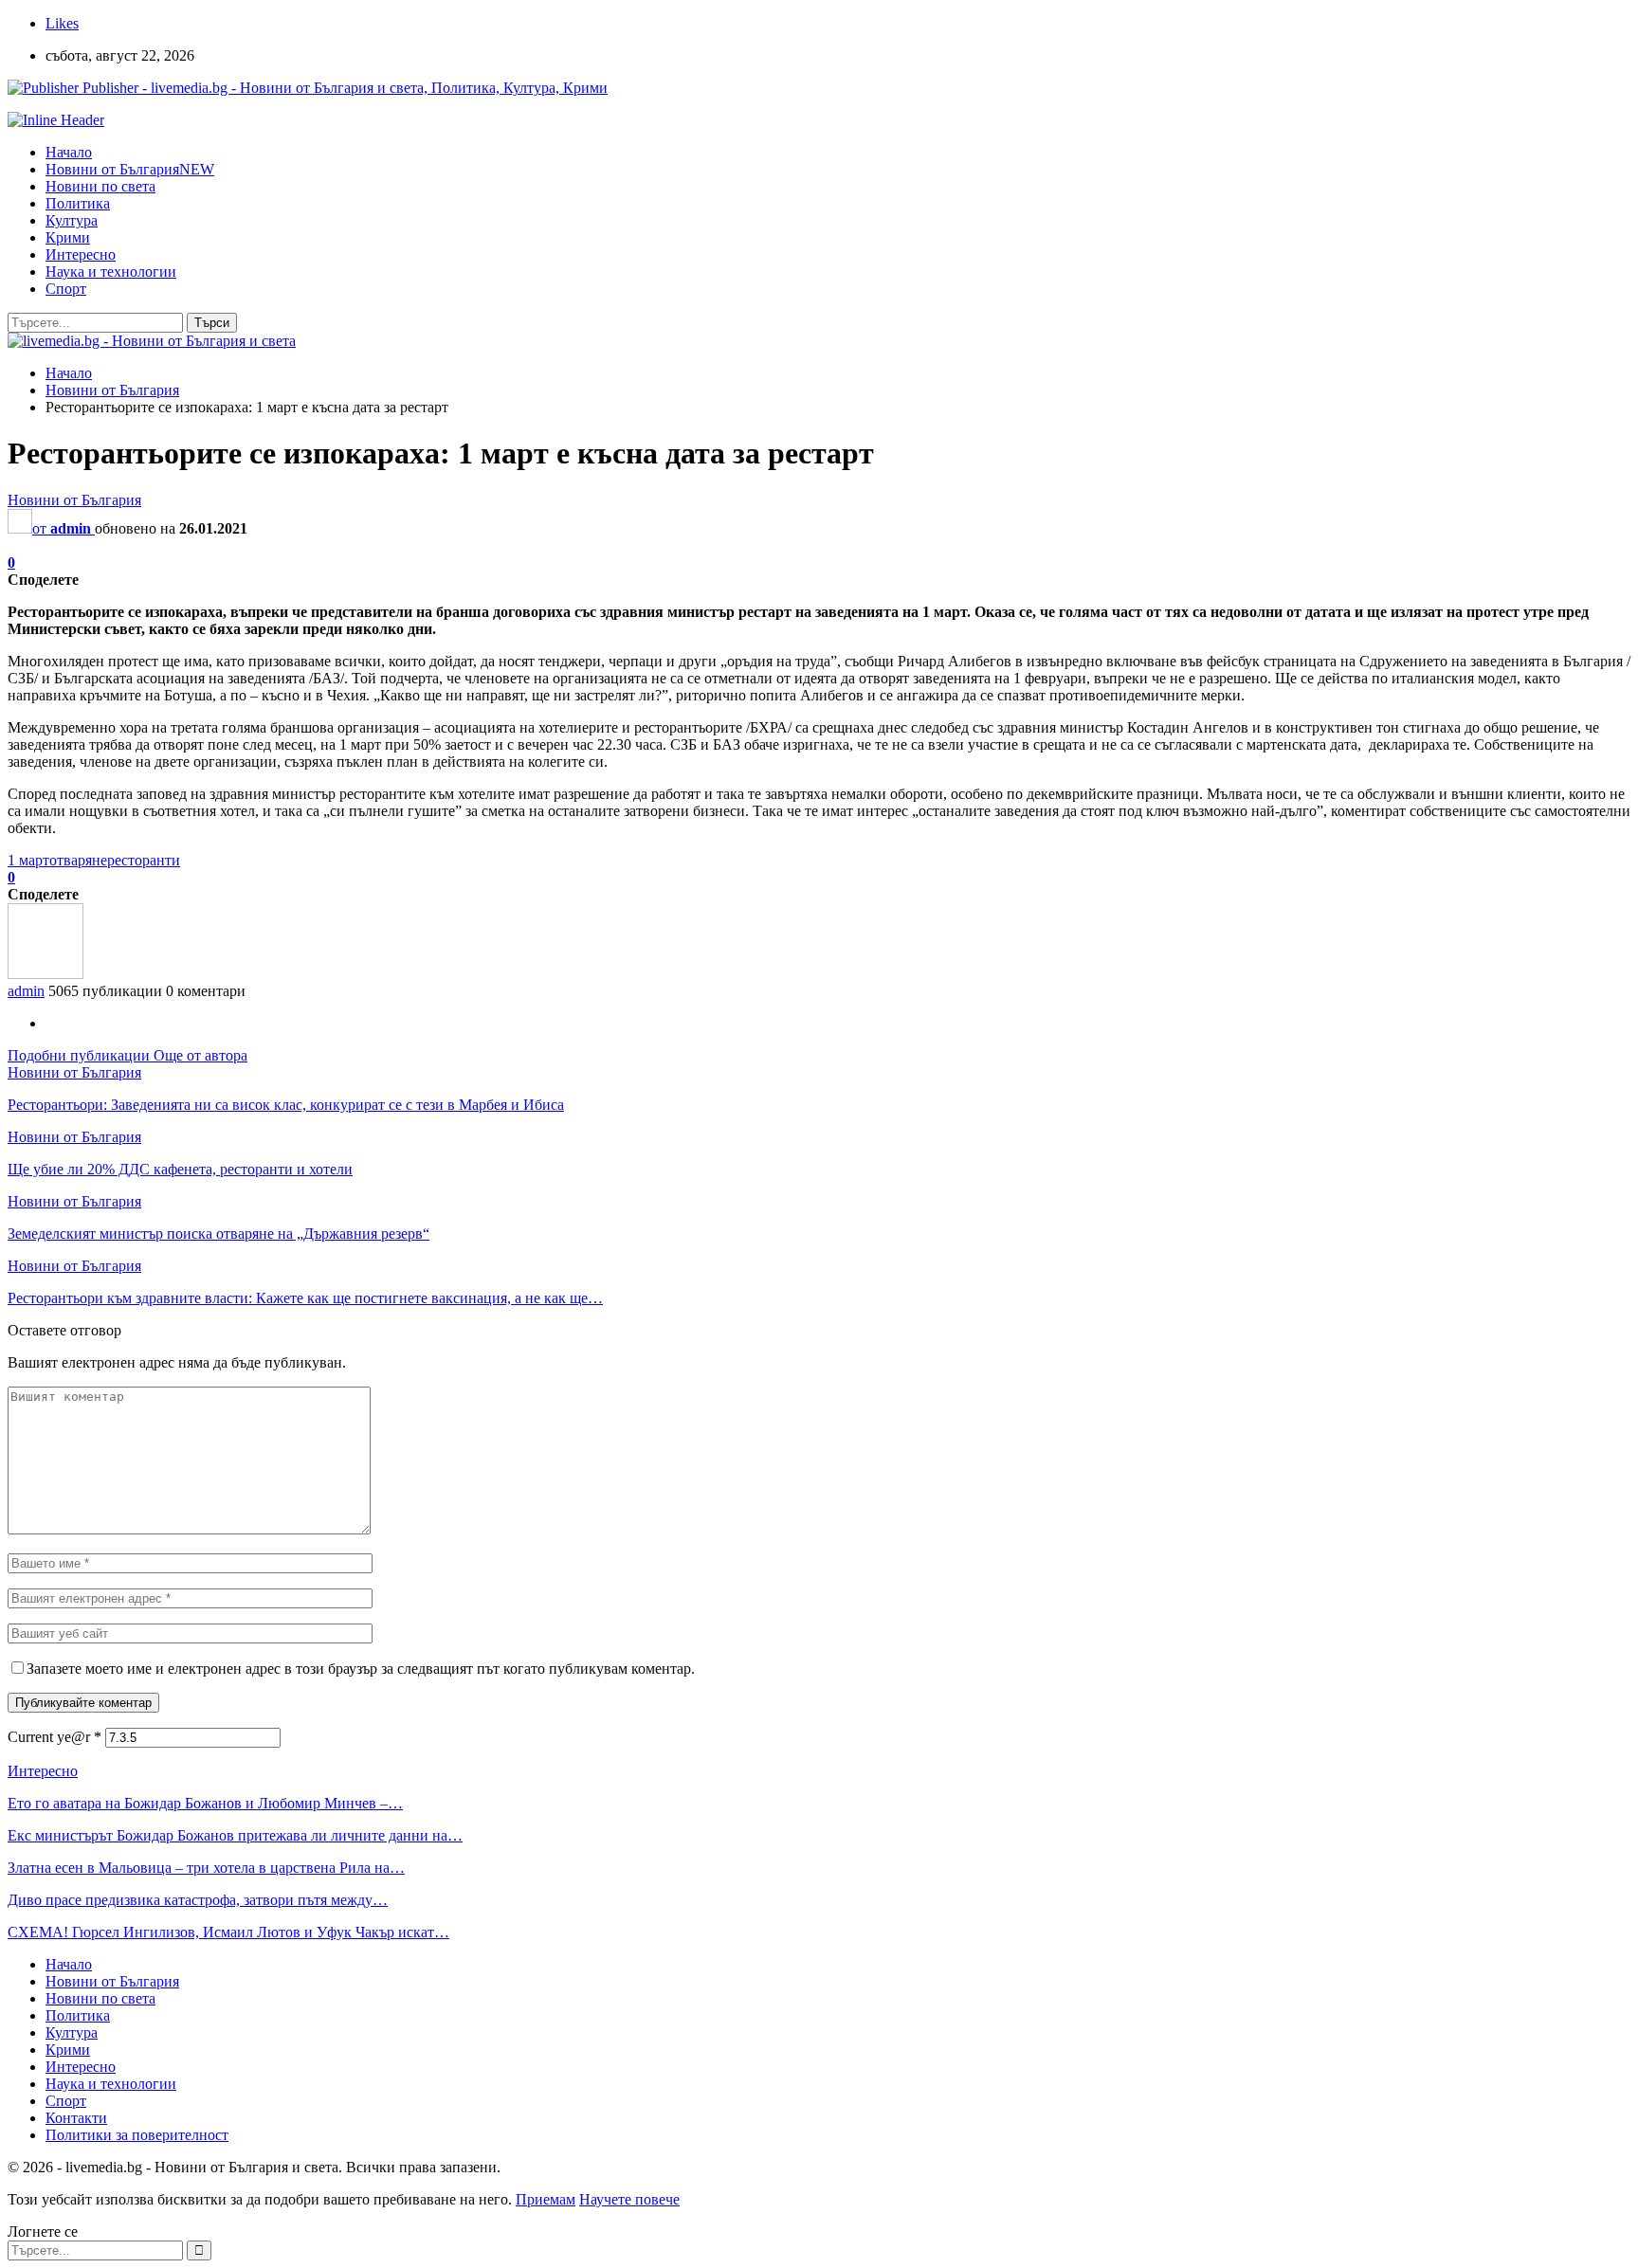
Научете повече (629, 2199)
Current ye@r (55, 1737)
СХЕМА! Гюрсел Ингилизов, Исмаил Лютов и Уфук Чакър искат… (228, 1932)
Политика (78, 203)
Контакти (76, 2118)
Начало (69, 152)
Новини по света (100, 186)
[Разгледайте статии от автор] (45, 974)
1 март (28, 860)
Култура (72, 220)
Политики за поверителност (137, 2135)
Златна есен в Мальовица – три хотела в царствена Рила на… (206, 1868)
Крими (68, 237)
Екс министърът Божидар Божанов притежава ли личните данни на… (235, 1835)
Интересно (81, 254)
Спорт (66, 289)
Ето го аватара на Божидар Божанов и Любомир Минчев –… (205, 1803)
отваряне (78, 860)
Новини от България (130, 169)
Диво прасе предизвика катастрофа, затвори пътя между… (198, 1900)
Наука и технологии (111, 272)
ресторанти (144, 860)
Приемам (546, 2199)
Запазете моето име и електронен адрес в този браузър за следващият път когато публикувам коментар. (361, 1669)
